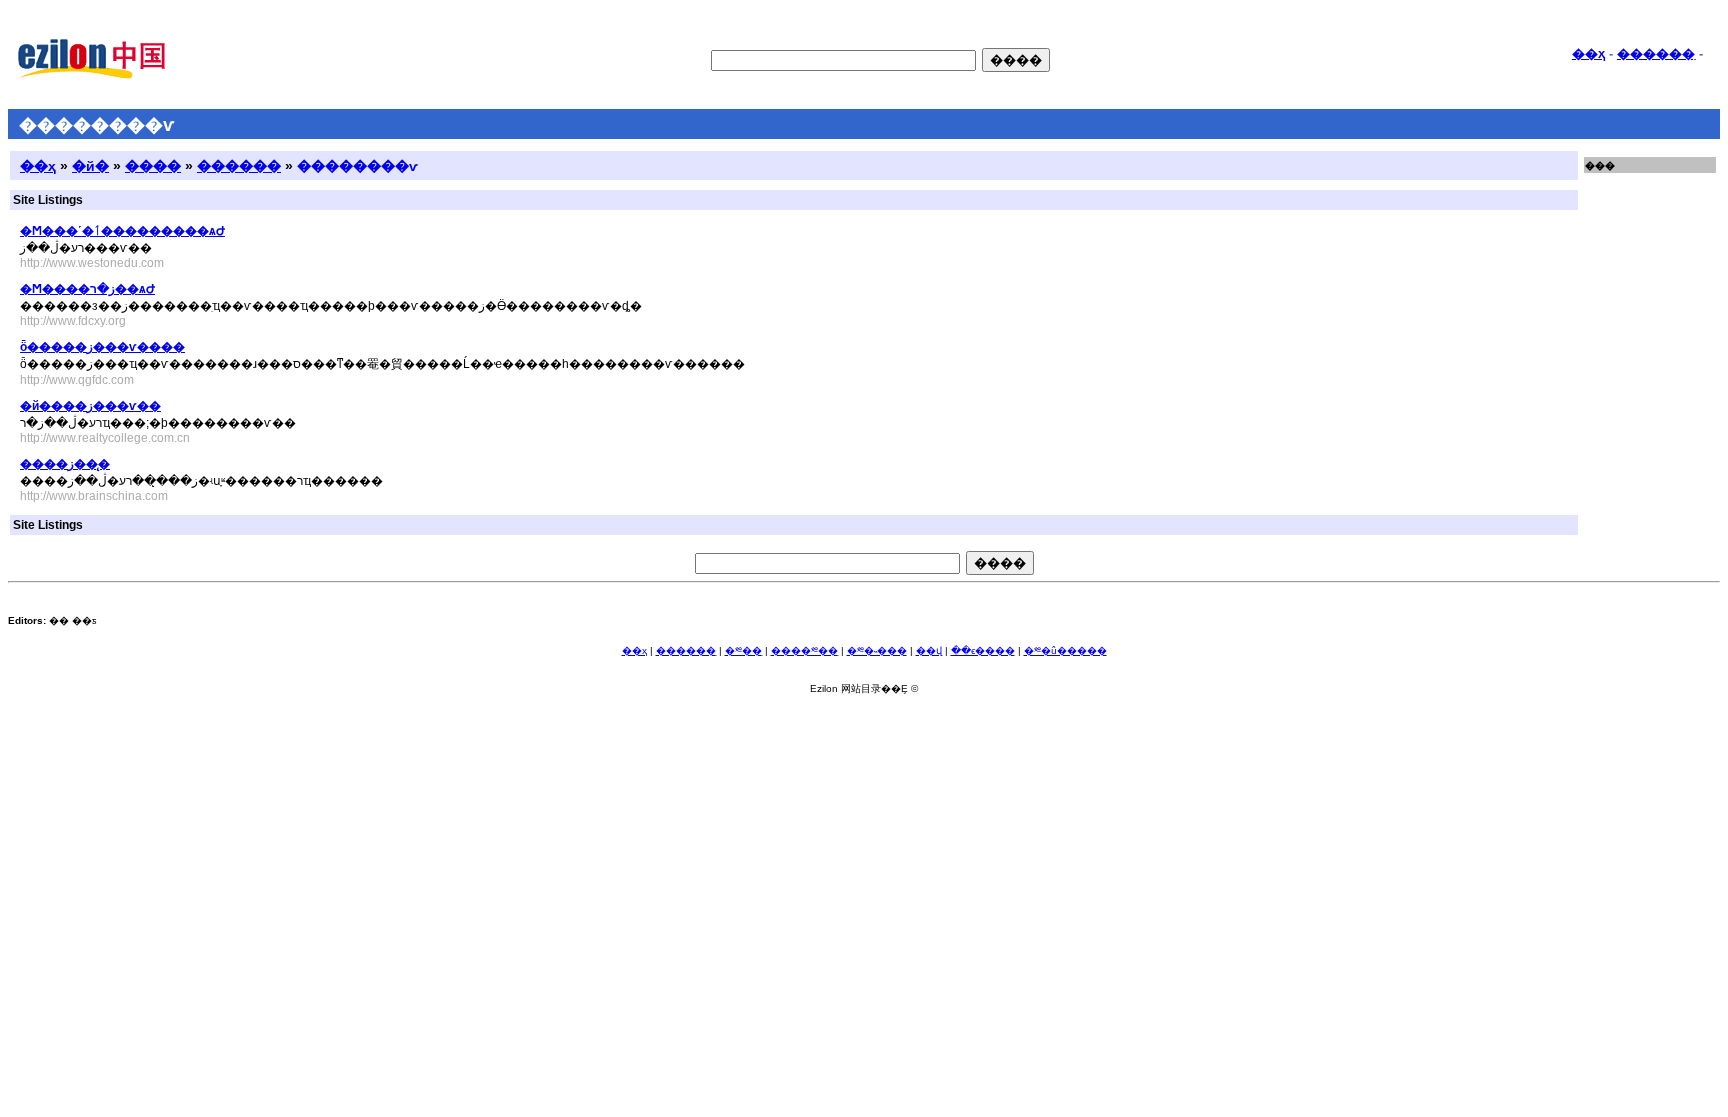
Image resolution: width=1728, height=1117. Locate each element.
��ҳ (1588, 53)
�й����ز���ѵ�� (90, 406)
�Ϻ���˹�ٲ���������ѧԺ (122, 231)
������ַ (1656, 53)
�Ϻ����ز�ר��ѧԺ (87, 289)
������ (239, 166)
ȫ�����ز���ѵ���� (102, 347)
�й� (90, 166)
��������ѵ (357, 166)
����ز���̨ (65, 464)
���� (153, 166)
